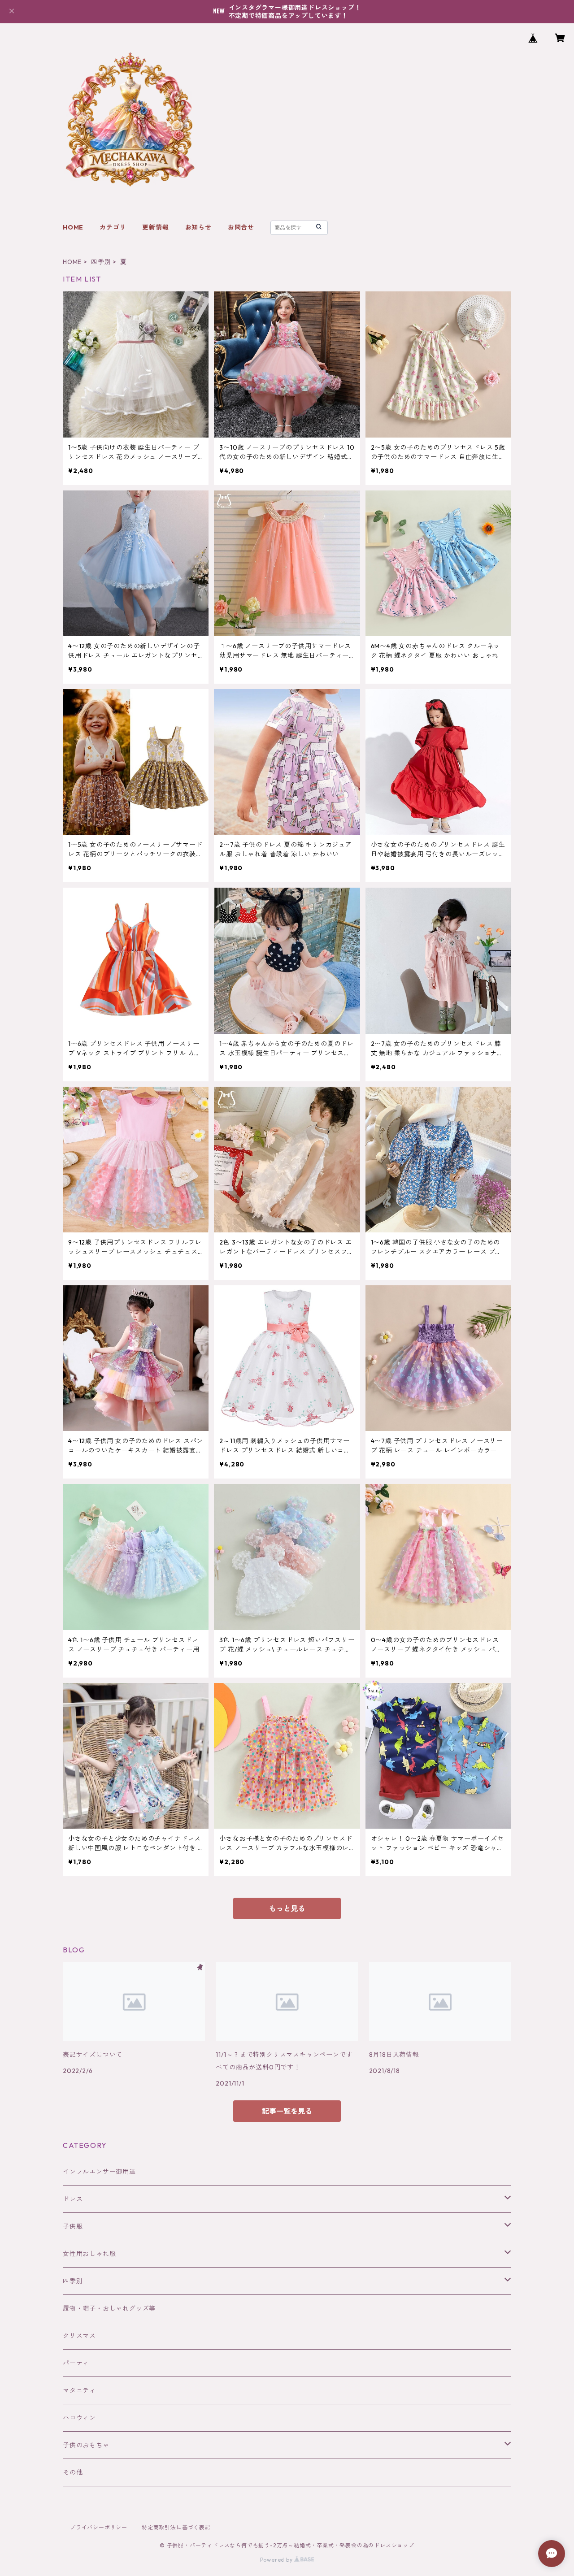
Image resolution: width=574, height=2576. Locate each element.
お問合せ (241, 227)
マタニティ (79, 2390)
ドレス (73, 2199)
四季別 (101, 262)
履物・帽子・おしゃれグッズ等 (109, 2308)
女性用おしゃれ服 (89, 2254)
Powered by (277, 2560)
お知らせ (198, 227)
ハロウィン (79, 2418)
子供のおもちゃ (86, 2445)
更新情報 (155, 227)
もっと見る (287, 1908)
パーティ (76, 2363)
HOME (73, 227)
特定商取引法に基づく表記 (176, 2527)
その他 (73, 2472)
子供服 (73, 2226)
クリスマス (79, 2336)
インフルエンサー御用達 (99, 2172)
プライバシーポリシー (99, 2527)
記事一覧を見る (287, 2111)
